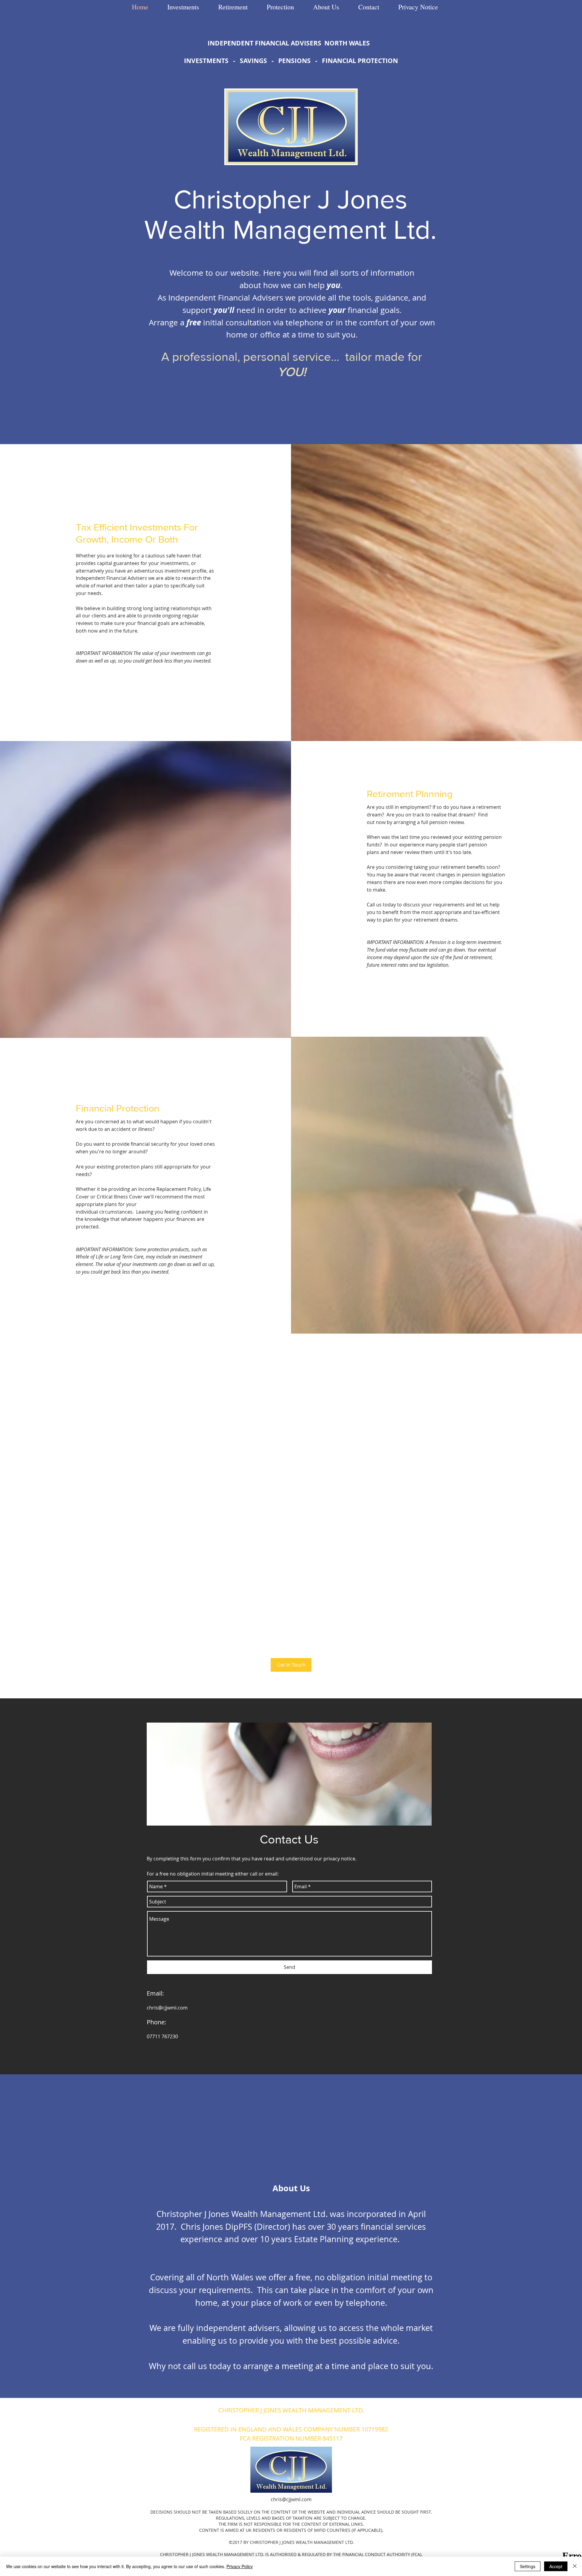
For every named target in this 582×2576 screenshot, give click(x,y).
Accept (556, 2566)
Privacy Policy (240, 2566)
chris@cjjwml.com (167, 2008)
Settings (528, 2566)
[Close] (575, 2566)
